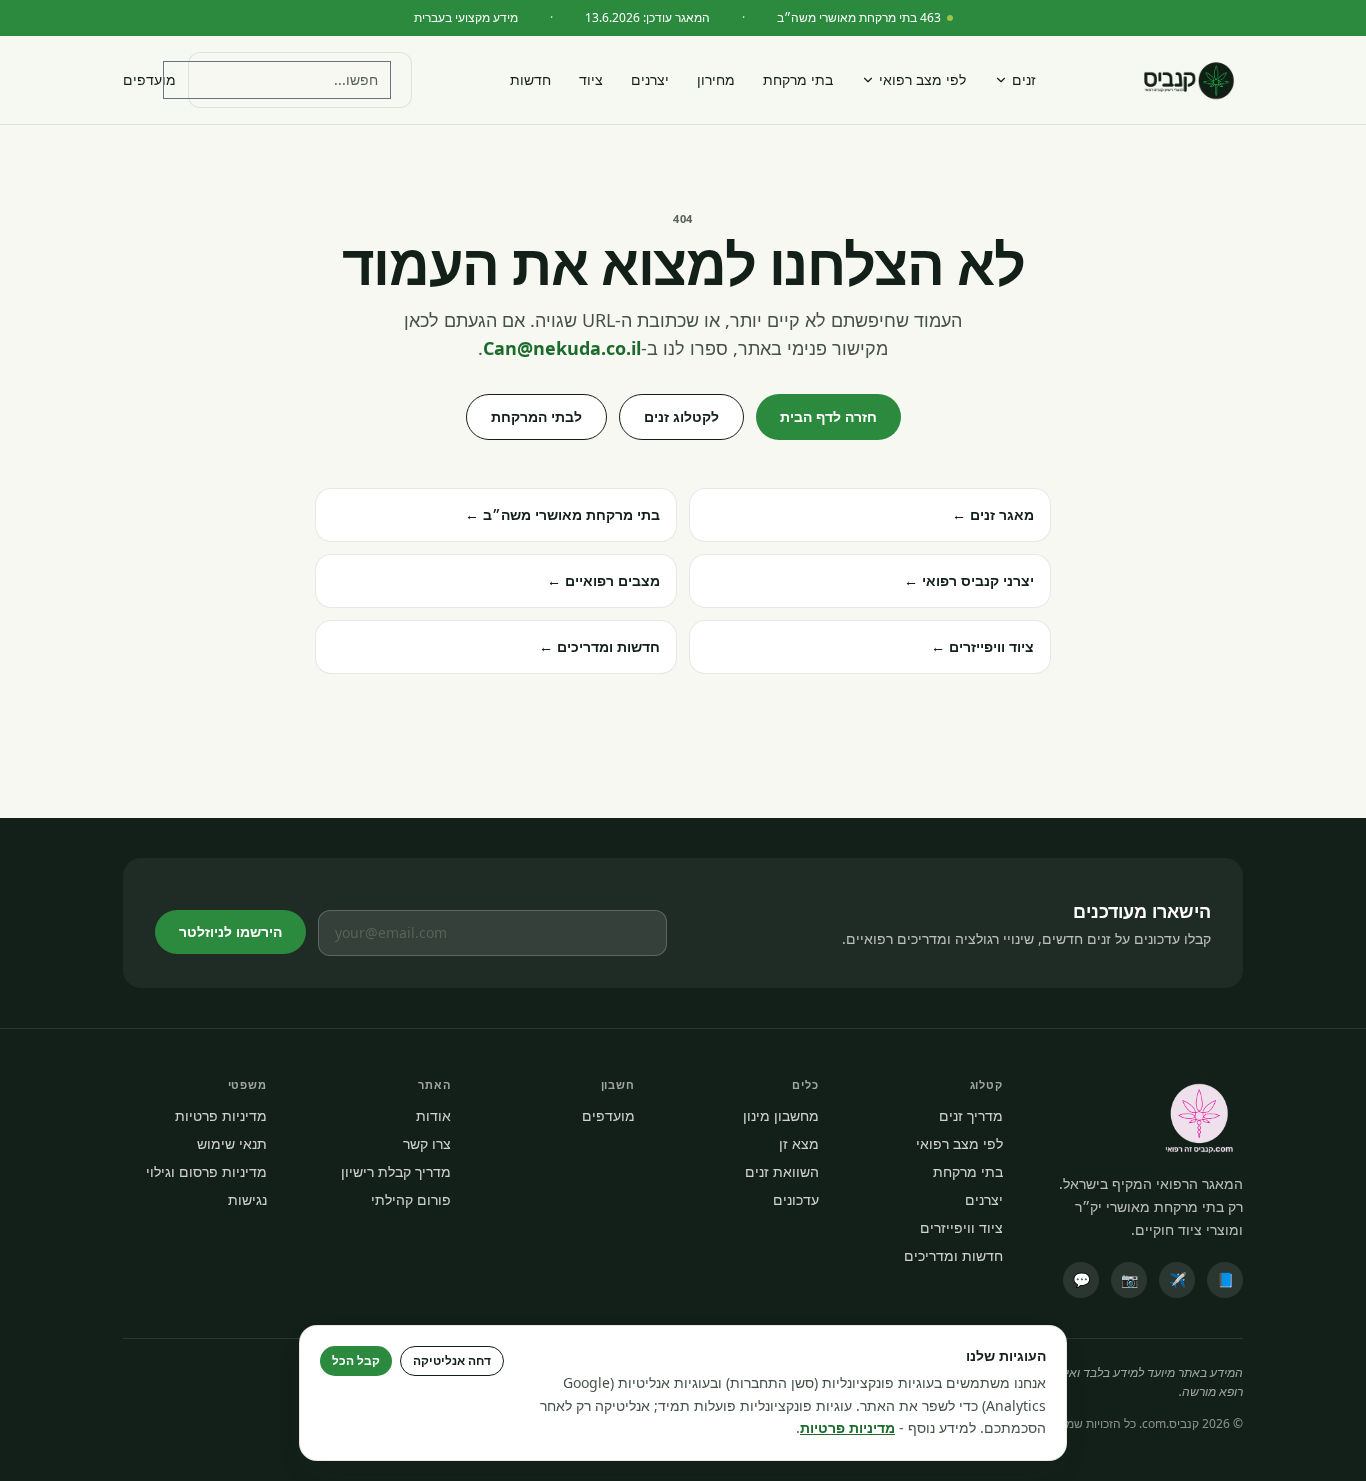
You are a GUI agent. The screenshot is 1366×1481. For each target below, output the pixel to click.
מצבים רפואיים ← (603, 580)
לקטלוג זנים (681, 416)
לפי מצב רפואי (922, 79)
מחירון (716, 79)
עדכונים (796, 1199)
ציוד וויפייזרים (961, 1227)
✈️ (1177, 1279)
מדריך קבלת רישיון (396, 1171)
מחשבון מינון (781, 1115)
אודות (433, 1115)
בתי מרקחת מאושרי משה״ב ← (562, 514)
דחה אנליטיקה (452, 1360)
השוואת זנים (782, 1171)
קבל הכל (356, 1360)
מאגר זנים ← (993, 514)
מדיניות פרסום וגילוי (206, 1171)
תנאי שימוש (232, 1143)
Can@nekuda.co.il (562, 348)
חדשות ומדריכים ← (599, 646)
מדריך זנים (971, 1115)
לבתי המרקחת (536, 416)
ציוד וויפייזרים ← (982, 646)
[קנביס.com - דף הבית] (1188, 80)
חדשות (530, 79)
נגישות (247, 1199)
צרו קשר (427, 1143)
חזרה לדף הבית (828, 416)
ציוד (591, 79)
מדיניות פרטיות (221, 1115)
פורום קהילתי (411, 1199)
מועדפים (149, 79)
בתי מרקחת (798, 79)
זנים (1024, 79)
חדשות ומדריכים (953, 1255)
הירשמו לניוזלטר (230, 931)
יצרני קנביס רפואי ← (969, 580)
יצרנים (650, 79)
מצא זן (799, 1143)
